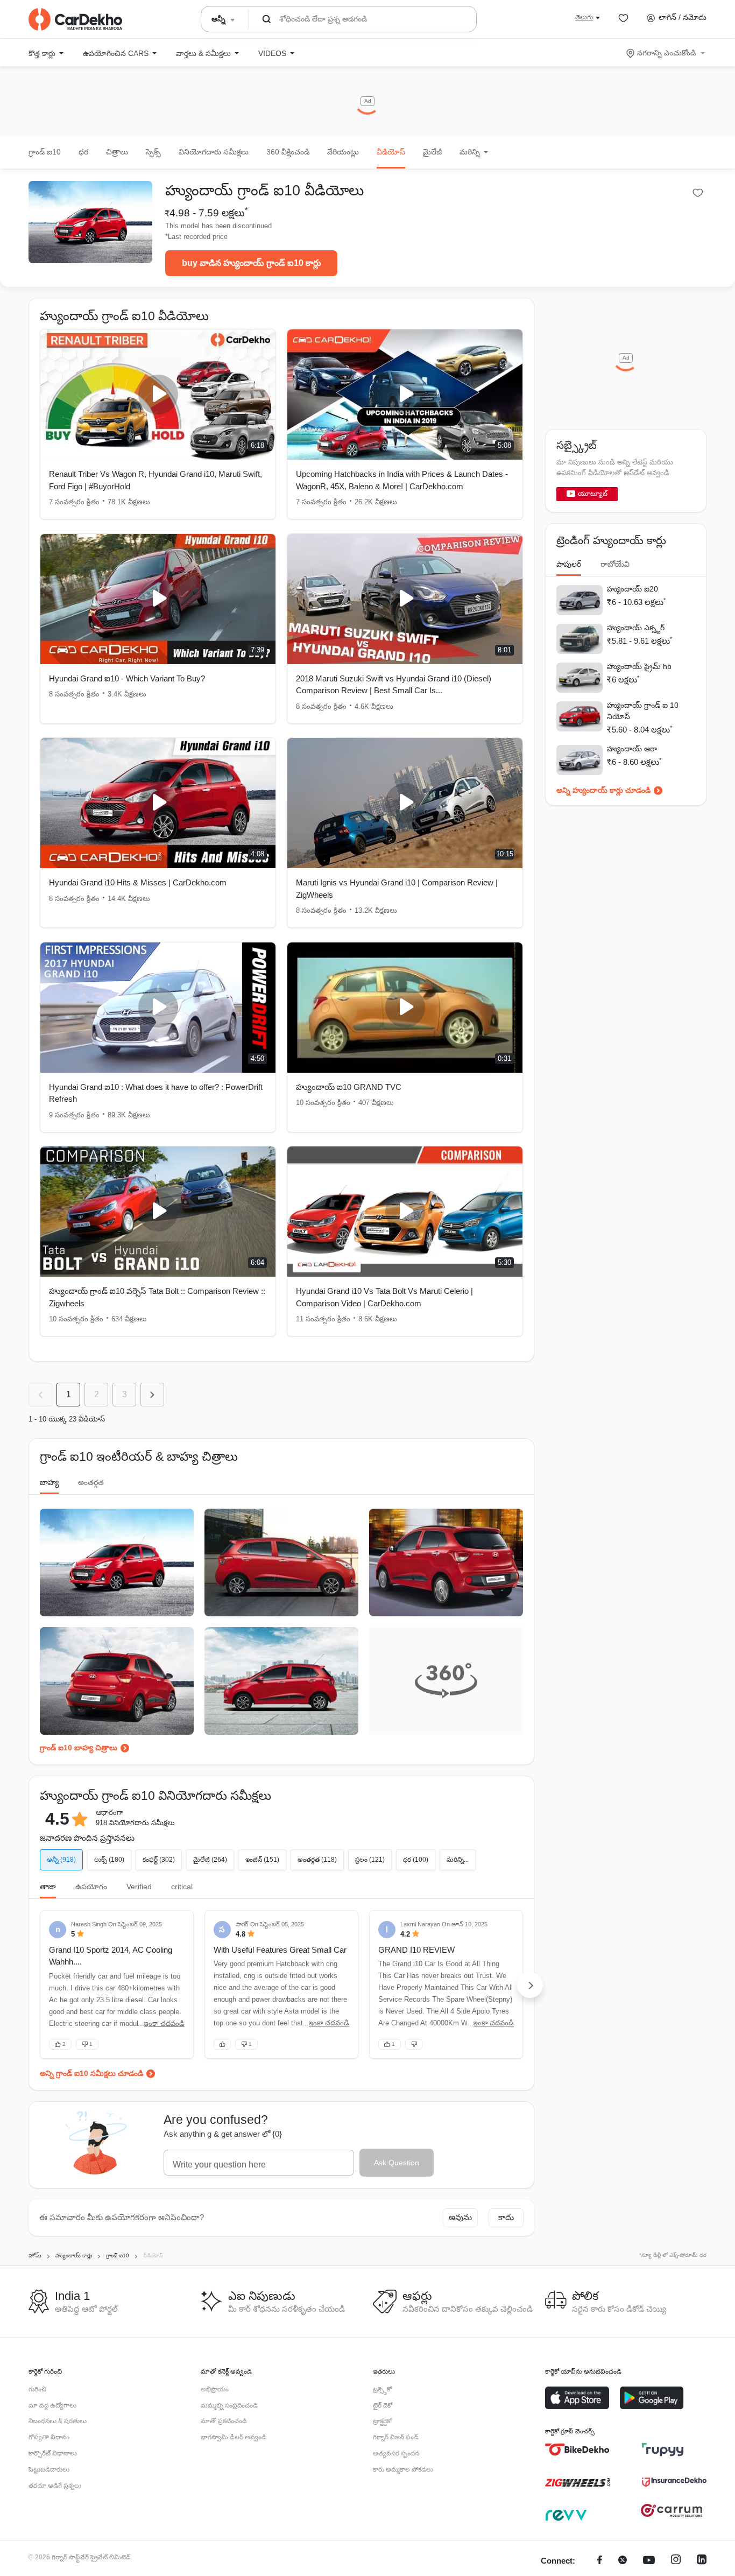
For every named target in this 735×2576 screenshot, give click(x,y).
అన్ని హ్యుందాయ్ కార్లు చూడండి (603, 790)
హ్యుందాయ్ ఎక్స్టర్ (636, 628)
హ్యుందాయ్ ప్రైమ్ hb (639, 666)
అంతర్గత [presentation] (91, 1482)
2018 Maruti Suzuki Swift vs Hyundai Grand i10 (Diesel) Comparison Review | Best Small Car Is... (394, 685)
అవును (460, 2217)
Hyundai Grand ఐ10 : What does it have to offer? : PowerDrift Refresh (156, 1093)
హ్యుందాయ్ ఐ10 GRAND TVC (349, 1087)
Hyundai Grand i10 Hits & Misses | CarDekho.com (138, 882)
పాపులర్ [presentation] (569, 564)
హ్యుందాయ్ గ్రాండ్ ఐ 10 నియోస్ (643, 711)
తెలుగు (584, 17)
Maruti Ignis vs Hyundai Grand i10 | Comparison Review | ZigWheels (397, 889)
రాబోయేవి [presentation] (615, 564)
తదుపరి (152, 1395)
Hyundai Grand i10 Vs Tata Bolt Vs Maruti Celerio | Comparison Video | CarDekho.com (384, 1297)
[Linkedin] (702, 2561)
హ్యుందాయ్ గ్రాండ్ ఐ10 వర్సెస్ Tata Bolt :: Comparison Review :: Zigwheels (157, 1297)
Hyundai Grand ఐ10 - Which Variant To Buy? (127, 678)
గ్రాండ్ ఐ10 (45, 152)
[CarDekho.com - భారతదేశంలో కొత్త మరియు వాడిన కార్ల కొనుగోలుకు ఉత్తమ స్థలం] (75, 19)
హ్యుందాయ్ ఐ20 (632, 589)
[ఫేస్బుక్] (600, 2561)
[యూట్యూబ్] (649, 2561)
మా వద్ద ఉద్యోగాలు (52, 2405)
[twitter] (623, 2561)
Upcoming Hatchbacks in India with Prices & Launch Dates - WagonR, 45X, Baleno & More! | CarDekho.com (402, 480)
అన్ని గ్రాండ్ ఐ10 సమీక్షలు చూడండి (91, 2073)
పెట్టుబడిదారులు (49, 2469)
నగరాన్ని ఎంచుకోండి (666, 53)
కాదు (506, 2217)
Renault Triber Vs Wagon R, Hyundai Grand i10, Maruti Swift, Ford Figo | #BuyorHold (156, 480)
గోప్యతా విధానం (49, 2437)
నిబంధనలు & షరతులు (58, 2421)
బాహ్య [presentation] (49, 1482)
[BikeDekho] (577, 2450)
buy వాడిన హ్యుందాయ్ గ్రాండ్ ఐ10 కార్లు (252, 263)
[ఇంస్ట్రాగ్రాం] (676, 2561)
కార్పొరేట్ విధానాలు (53, 2453)
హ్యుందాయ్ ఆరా (632, 749)
